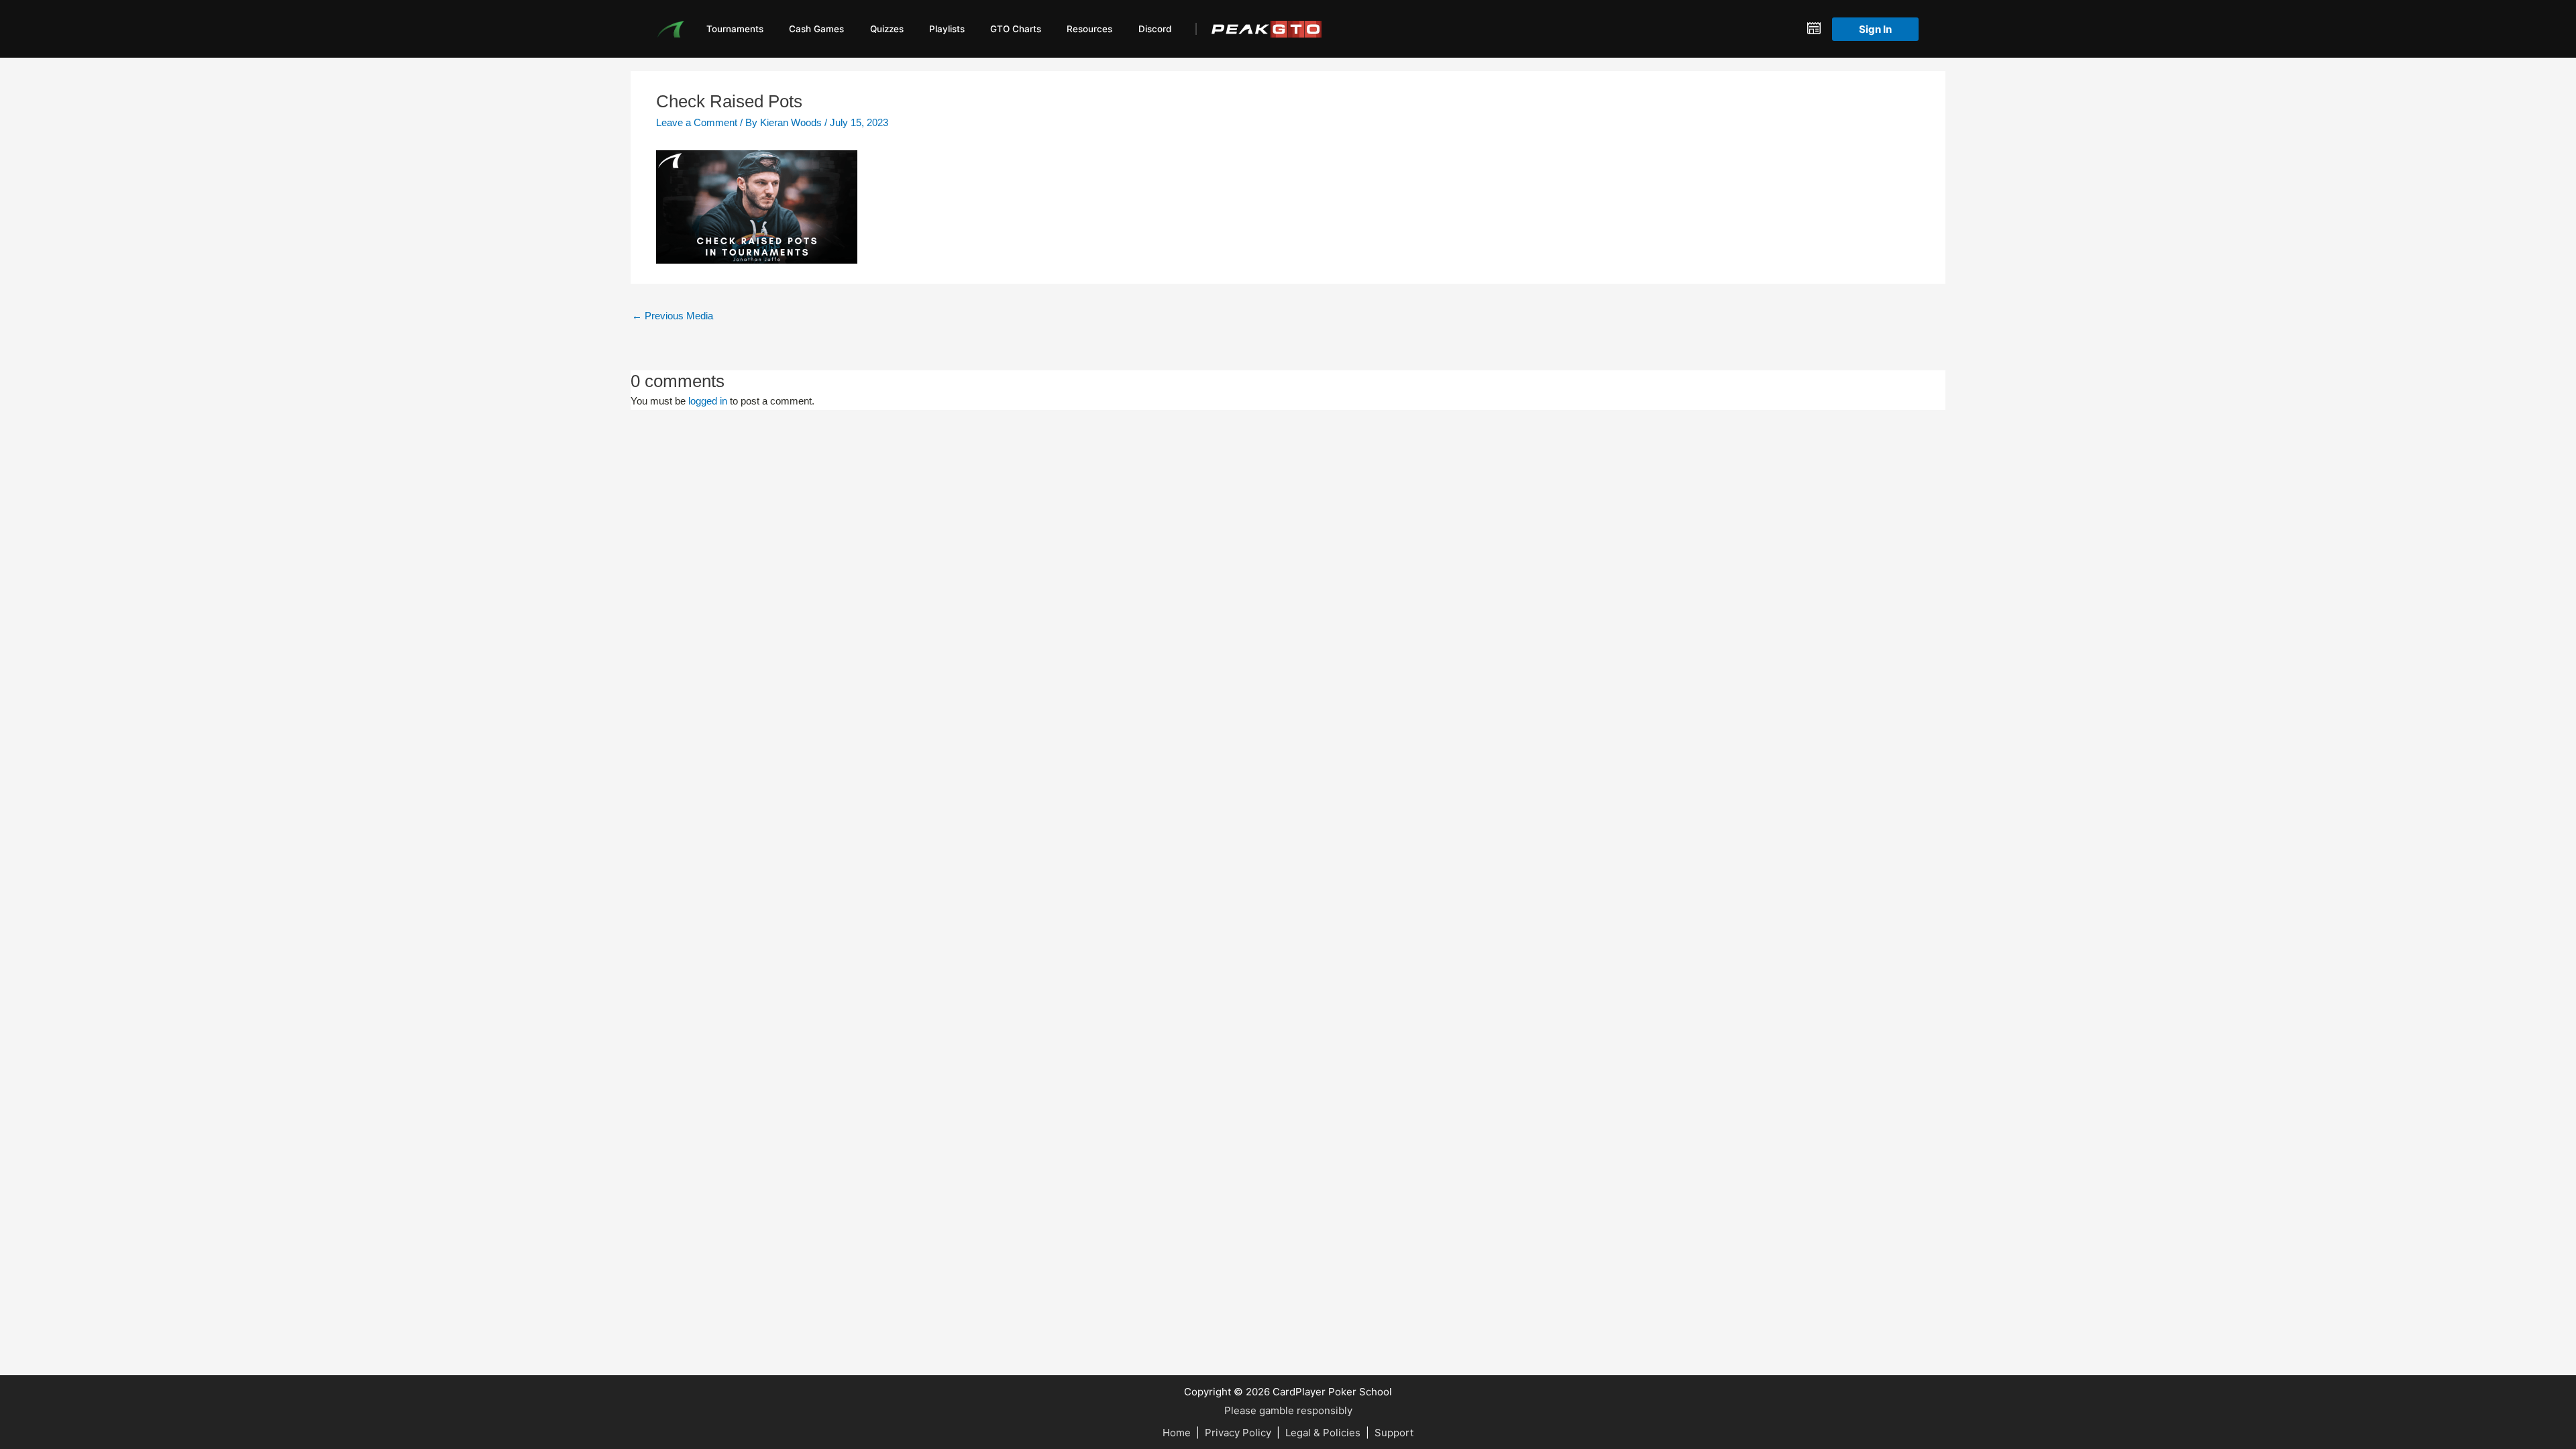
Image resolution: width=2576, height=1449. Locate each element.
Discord (1155, 29)
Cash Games (816, 29)
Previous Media (673, 316)
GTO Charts (1016, 29)
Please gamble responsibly (1288, 1410)
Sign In (1875, 29)
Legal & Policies (1323, 1433)
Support (1394, 1433)
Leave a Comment (697, 122)
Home (1177, 1433)
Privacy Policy (1238, 1433)
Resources (1089, 29)
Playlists (947, 29)
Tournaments (735, 29)
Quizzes (887, 29)
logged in (708, 401)
